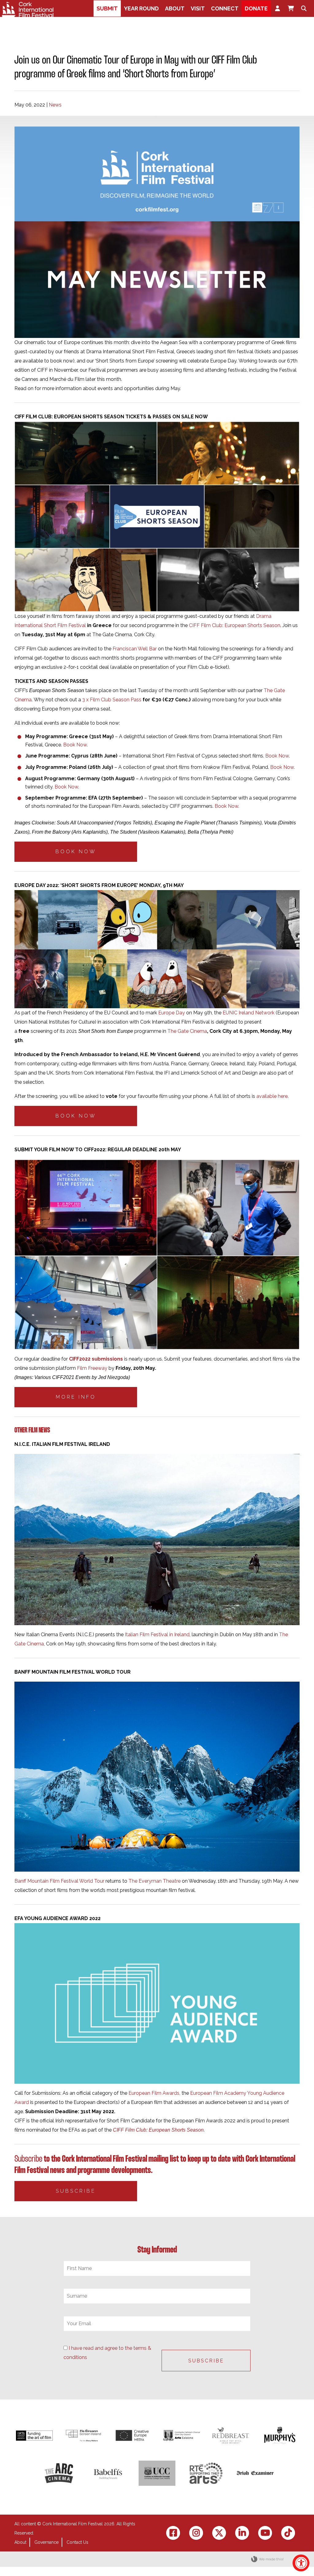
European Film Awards (154, 2093)
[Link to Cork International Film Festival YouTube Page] (265, 2533)
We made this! (271, 2559)
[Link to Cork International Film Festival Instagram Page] (196, 2533)
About (20, 2542)
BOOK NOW (76, 852)
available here (272, 1096)
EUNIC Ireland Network (249, 1013)
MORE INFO (76, 1397)
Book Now (75, 745)
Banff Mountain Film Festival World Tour (60, 1881)
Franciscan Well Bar (135, 649)
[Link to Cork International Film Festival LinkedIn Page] (242, 2533)
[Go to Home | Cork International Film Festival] (28, 10)
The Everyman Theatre (155, 1881)
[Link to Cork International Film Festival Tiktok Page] (288, 2533)
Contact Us (77, 2542)
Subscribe (28, 2159)
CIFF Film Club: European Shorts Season (235, 625)
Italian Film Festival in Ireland (157, 1635)
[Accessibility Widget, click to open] (301, 2563)
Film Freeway (92, 1368)
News (55, 105)
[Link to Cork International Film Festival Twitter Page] (219, 2533)
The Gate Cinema (187, 1031)
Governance (46, 2542)
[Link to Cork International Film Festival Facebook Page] (173, 2533)
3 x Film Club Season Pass (112, 700)
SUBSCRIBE (76, 2191)
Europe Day (172, 1013)
